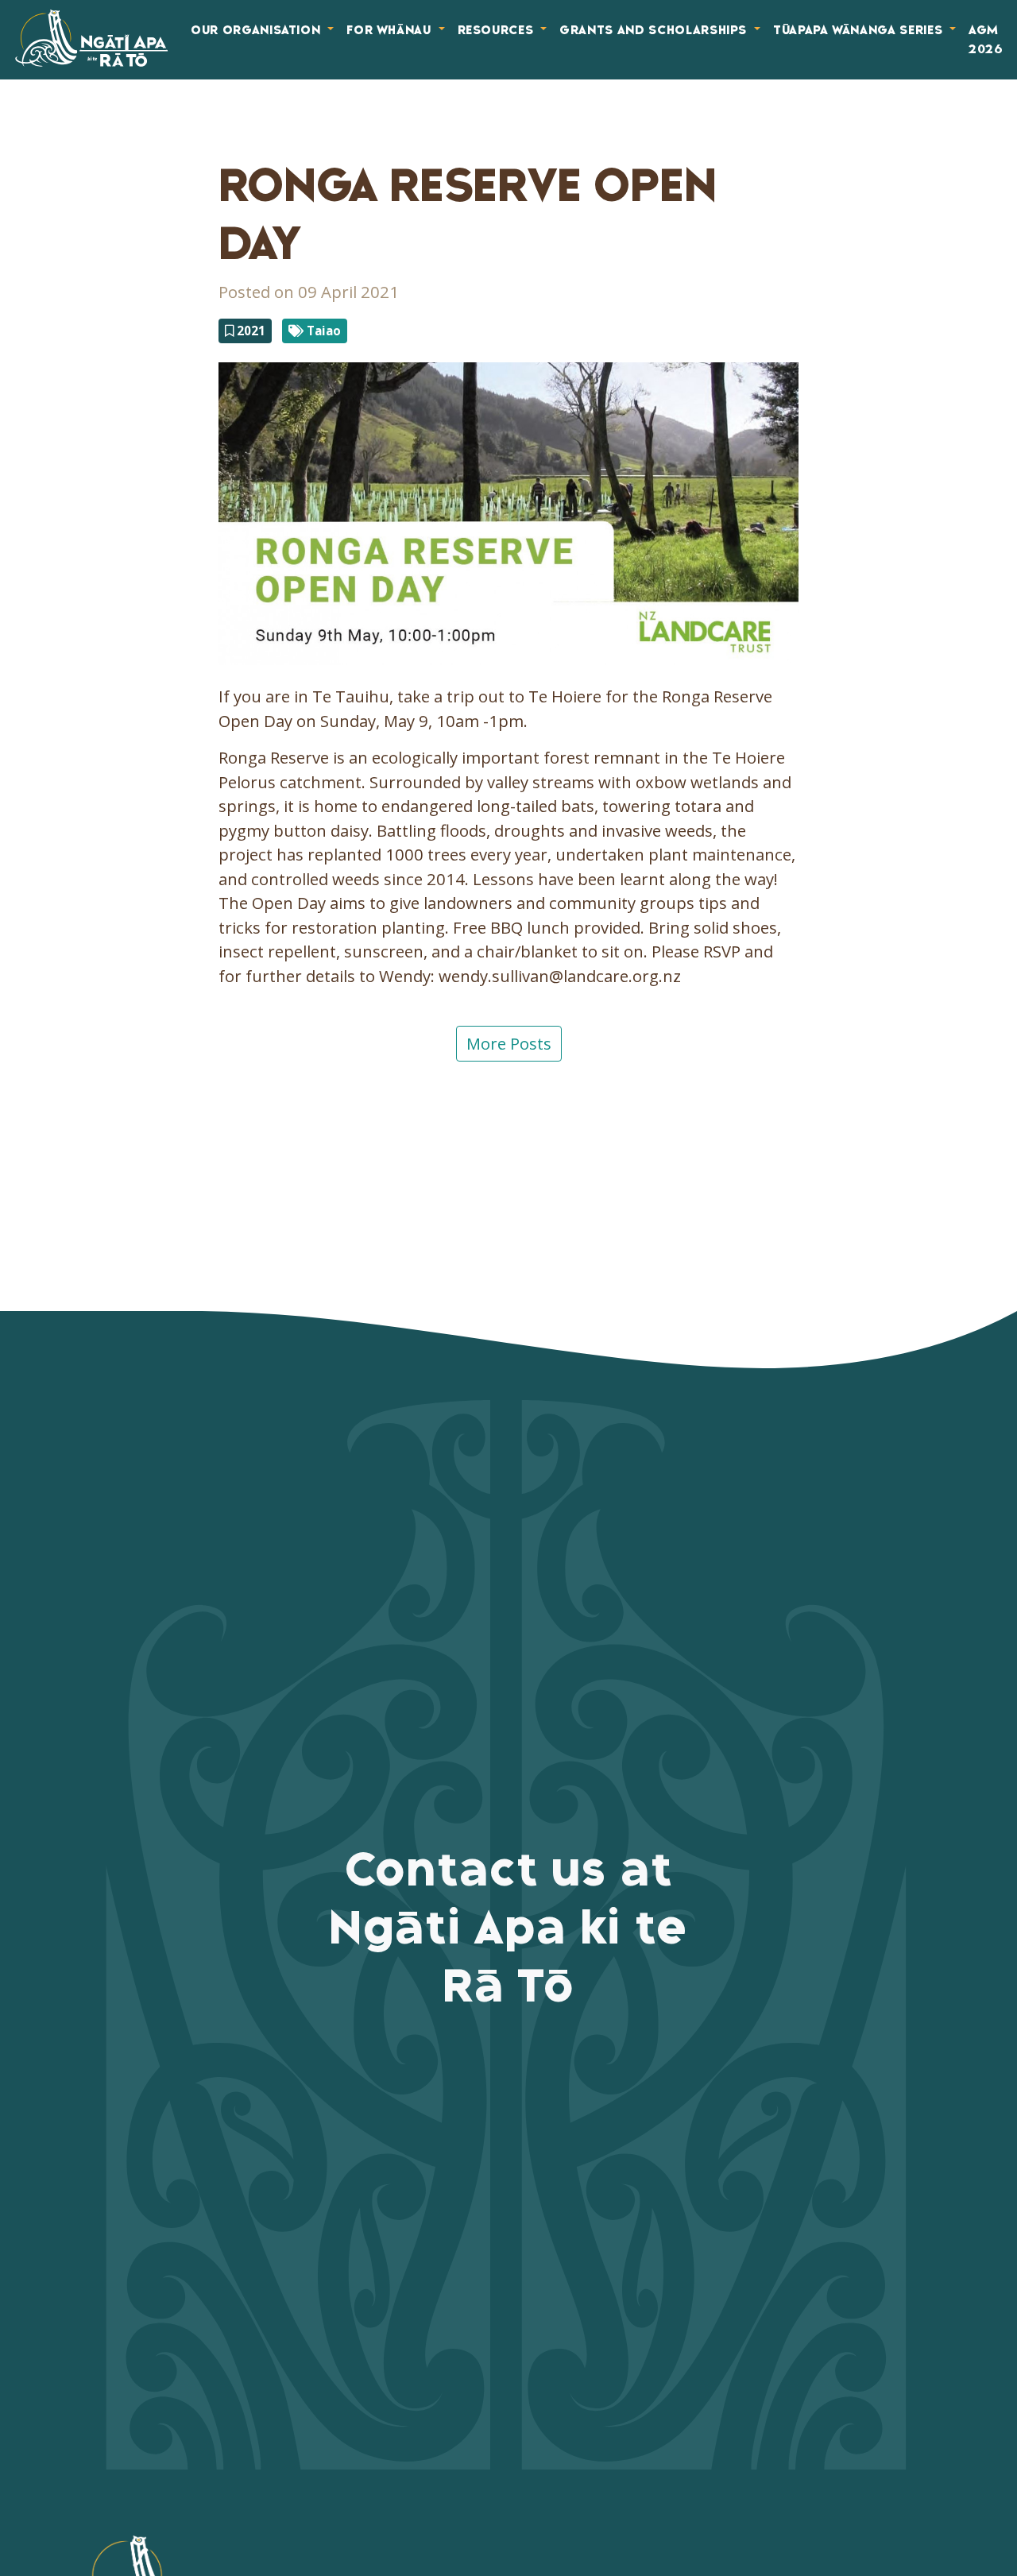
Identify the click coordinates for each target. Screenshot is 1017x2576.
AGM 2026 (986, 40)
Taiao (322, 331)
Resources (498, 30)
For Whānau (391, 30)
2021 (249, 331)
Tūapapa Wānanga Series (860, 30)
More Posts (509, 1043)
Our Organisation (257, 30)
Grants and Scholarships (655, 30)
